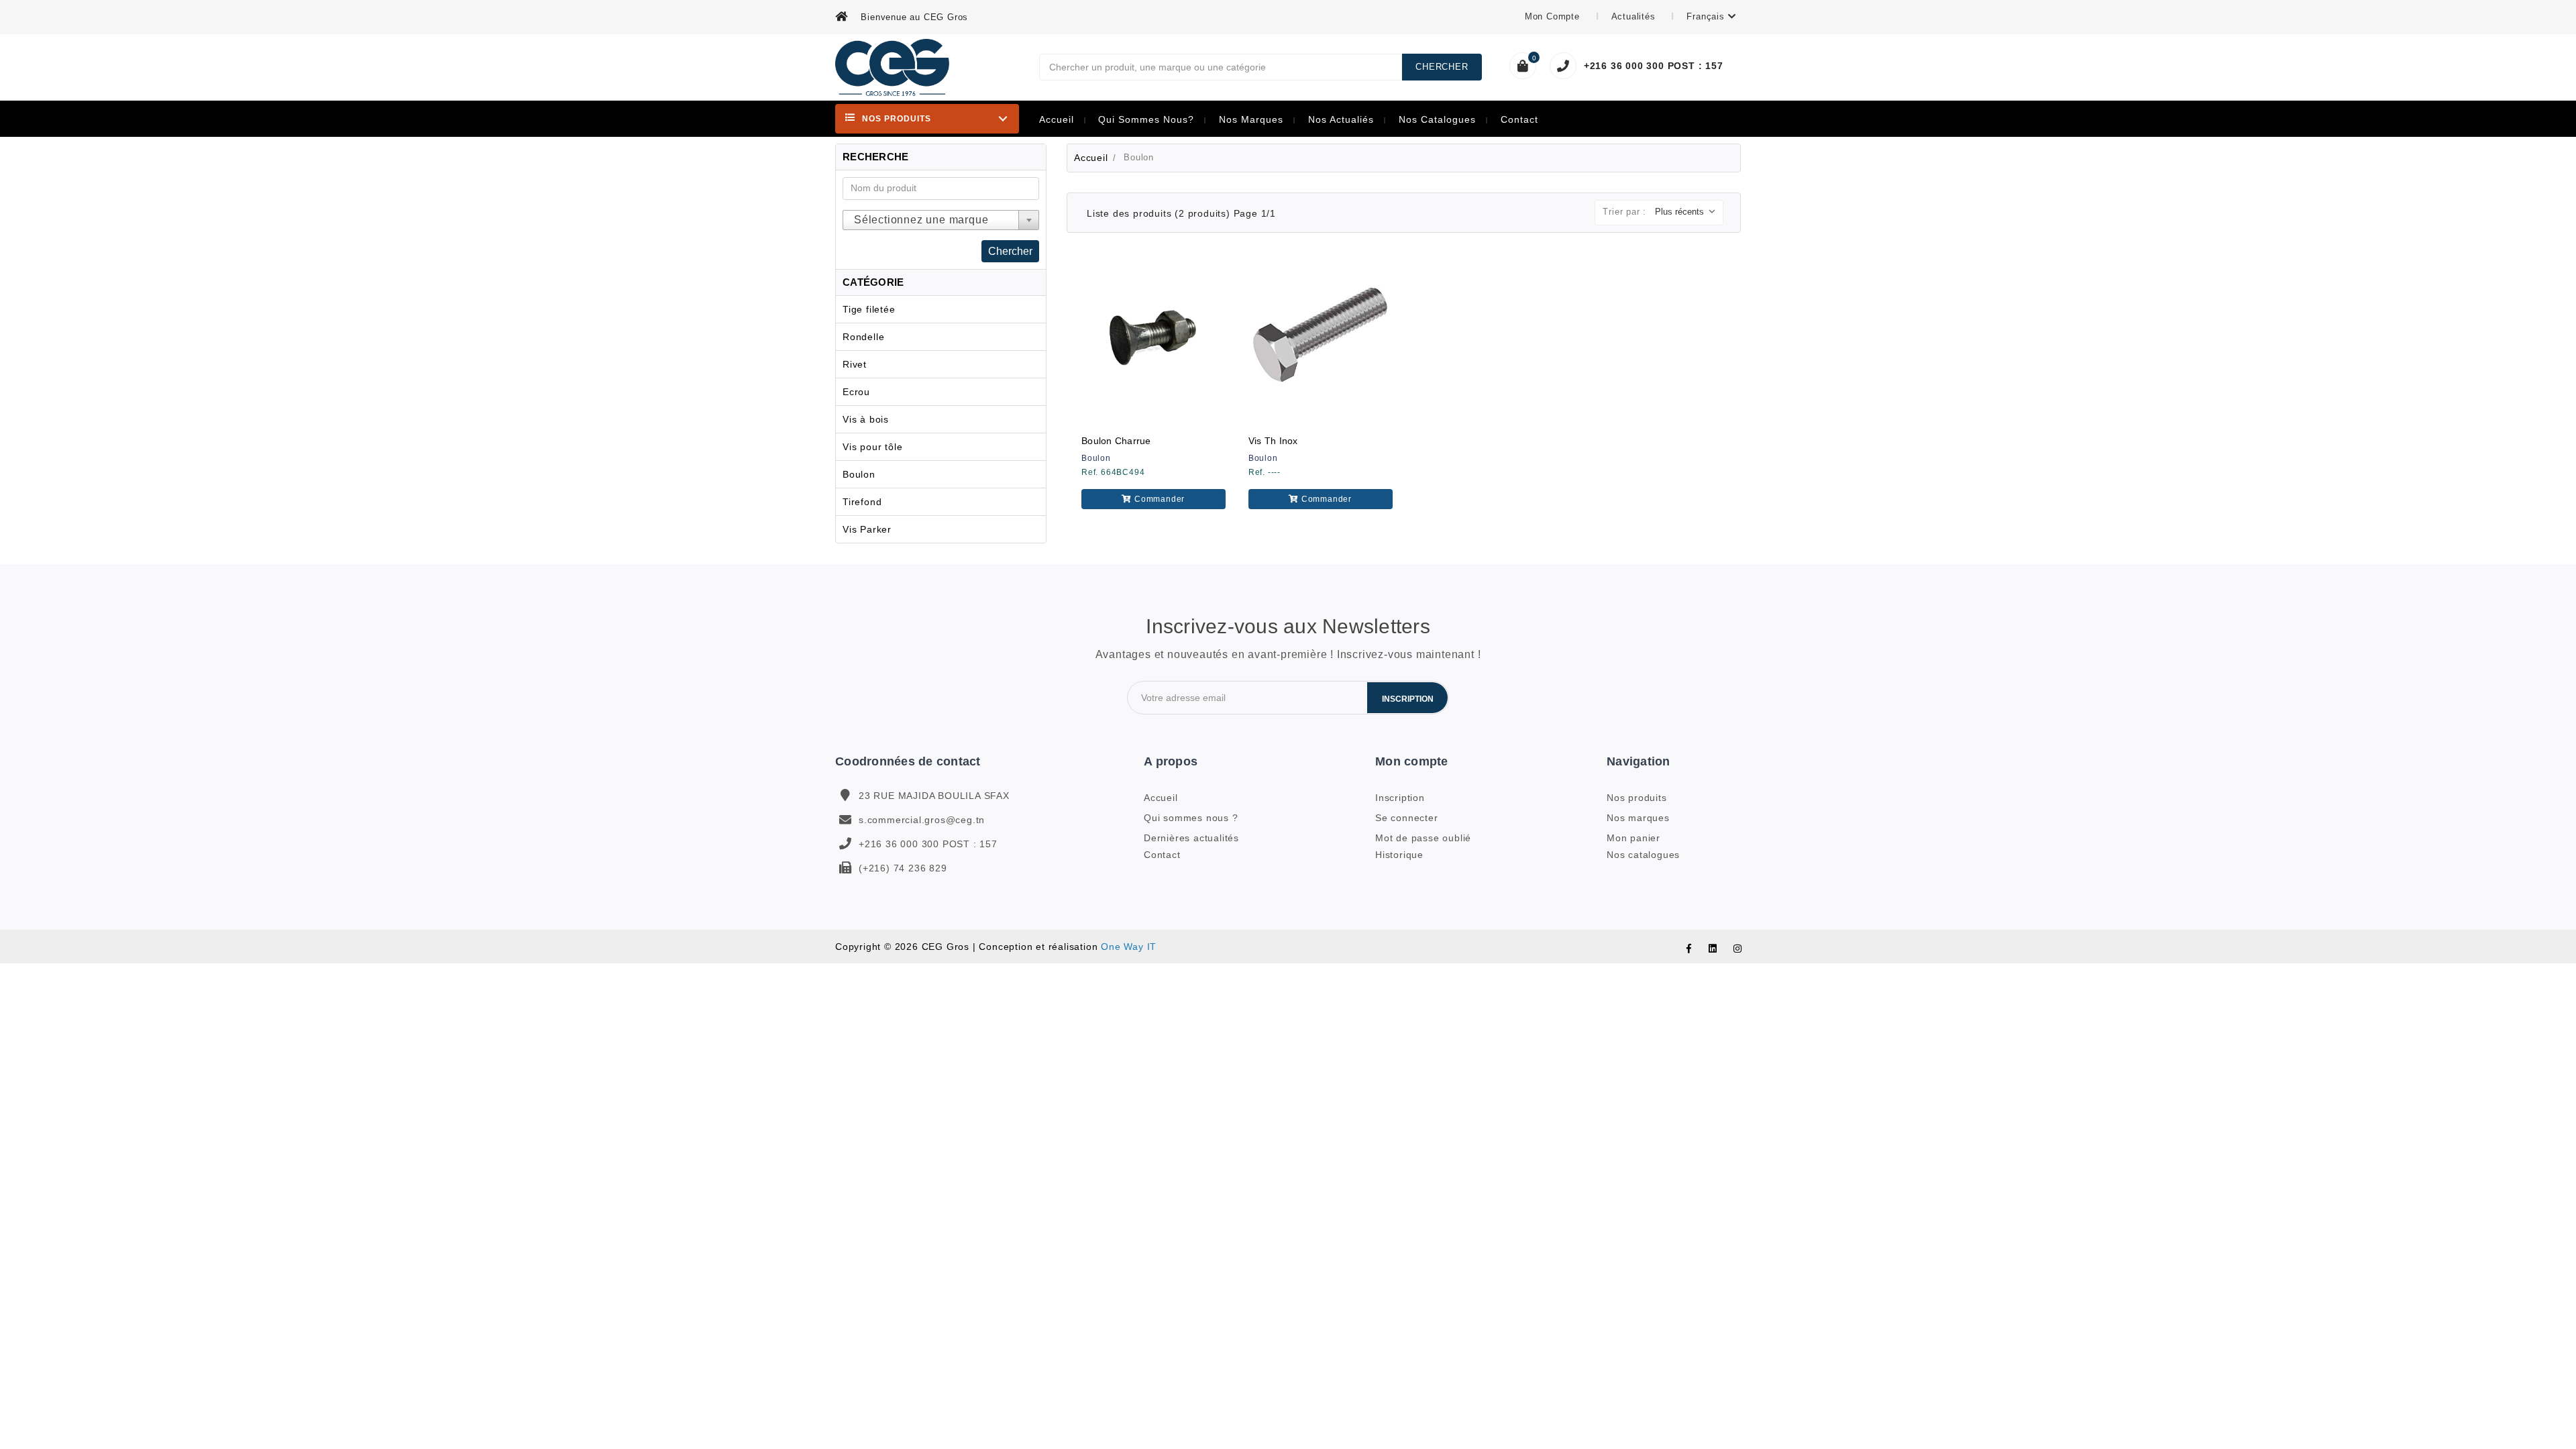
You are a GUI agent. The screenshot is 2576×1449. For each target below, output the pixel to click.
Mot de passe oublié (1423, 838)
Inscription (1408, 699)
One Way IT (1129, 947)
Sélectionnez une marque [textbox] (921, 220)
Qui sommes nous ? (1191, 818)
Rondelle (863, 337)
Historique (1399, 855)
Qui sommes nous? (1146, 120)
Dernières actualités (1191, 838)
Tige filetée (869, 309)
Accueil (1057, 120)
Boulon (859, 474)
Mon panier (1633, 838)
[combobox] (941, 220)
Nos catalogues (1437, 120)
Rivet (855, 364)
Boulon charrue (1116, 441)
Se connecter (1407, 818)
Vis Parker (867, 529)
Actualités (1635, 16)
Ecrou (856, 392)
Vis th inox (1273, 441)
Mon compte (1554, 16)
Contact (1519, 120)
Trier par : (1624, 212)
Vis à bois (866, 419)
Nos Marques (1251, 120)
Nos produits (1637, 798)
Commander (1158, 499)
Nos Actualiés (1341, 120)
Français (1707, 16)
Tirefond (862, 502)
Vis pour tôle (872, 447)
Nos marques (1638, 818)
